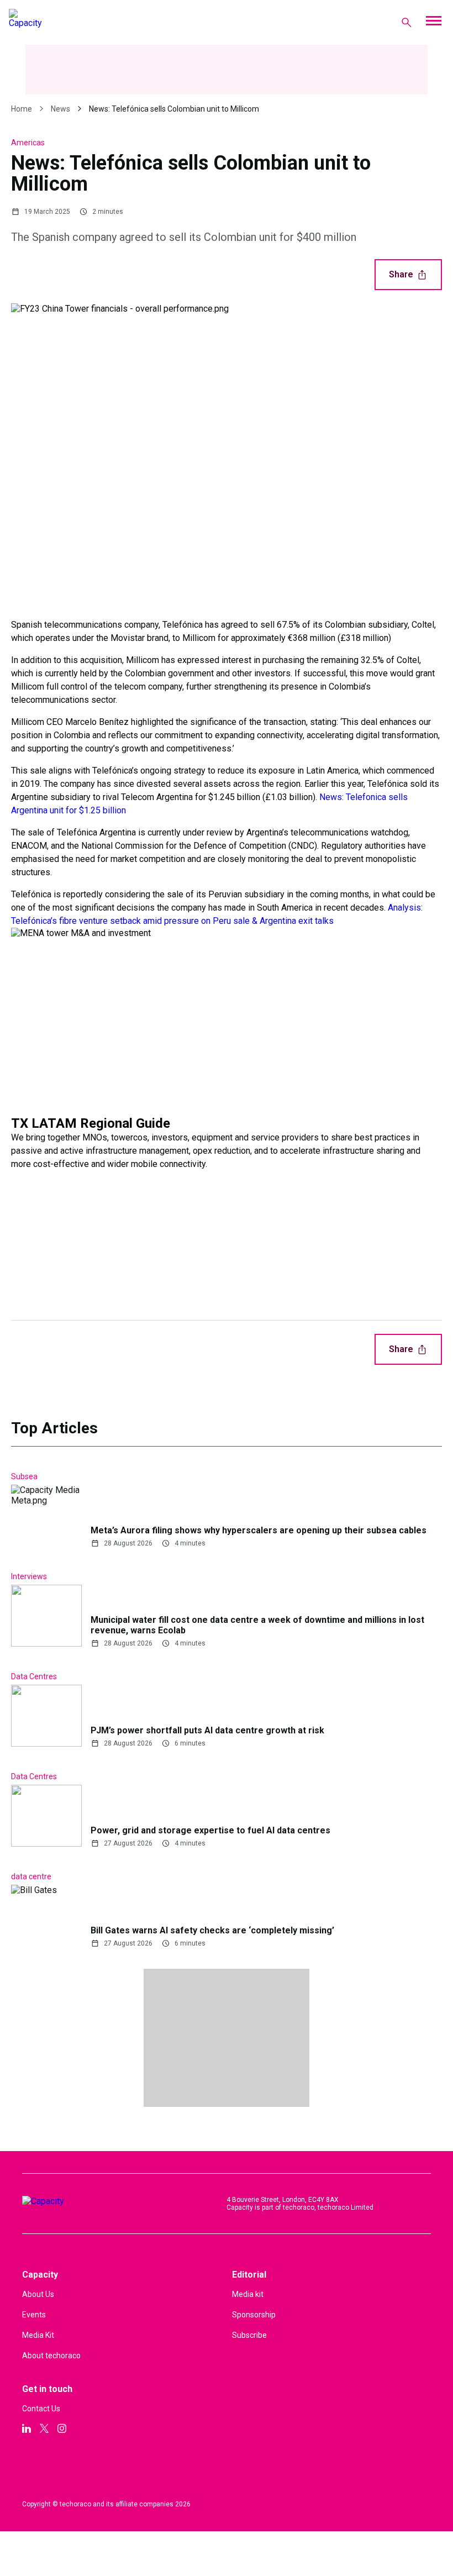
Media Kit (38, 2335)
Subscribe (249, 2335)
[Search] (407, 22)
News (60, 109)
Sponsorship (254, 2315)
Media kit (248, 2294)
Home (22, 109)
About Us (38, 2294)
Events (34, 2315)
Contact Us (41, 2409)
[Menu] (433, 22)
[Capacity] (53, 22)
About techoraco (51, 2356)
